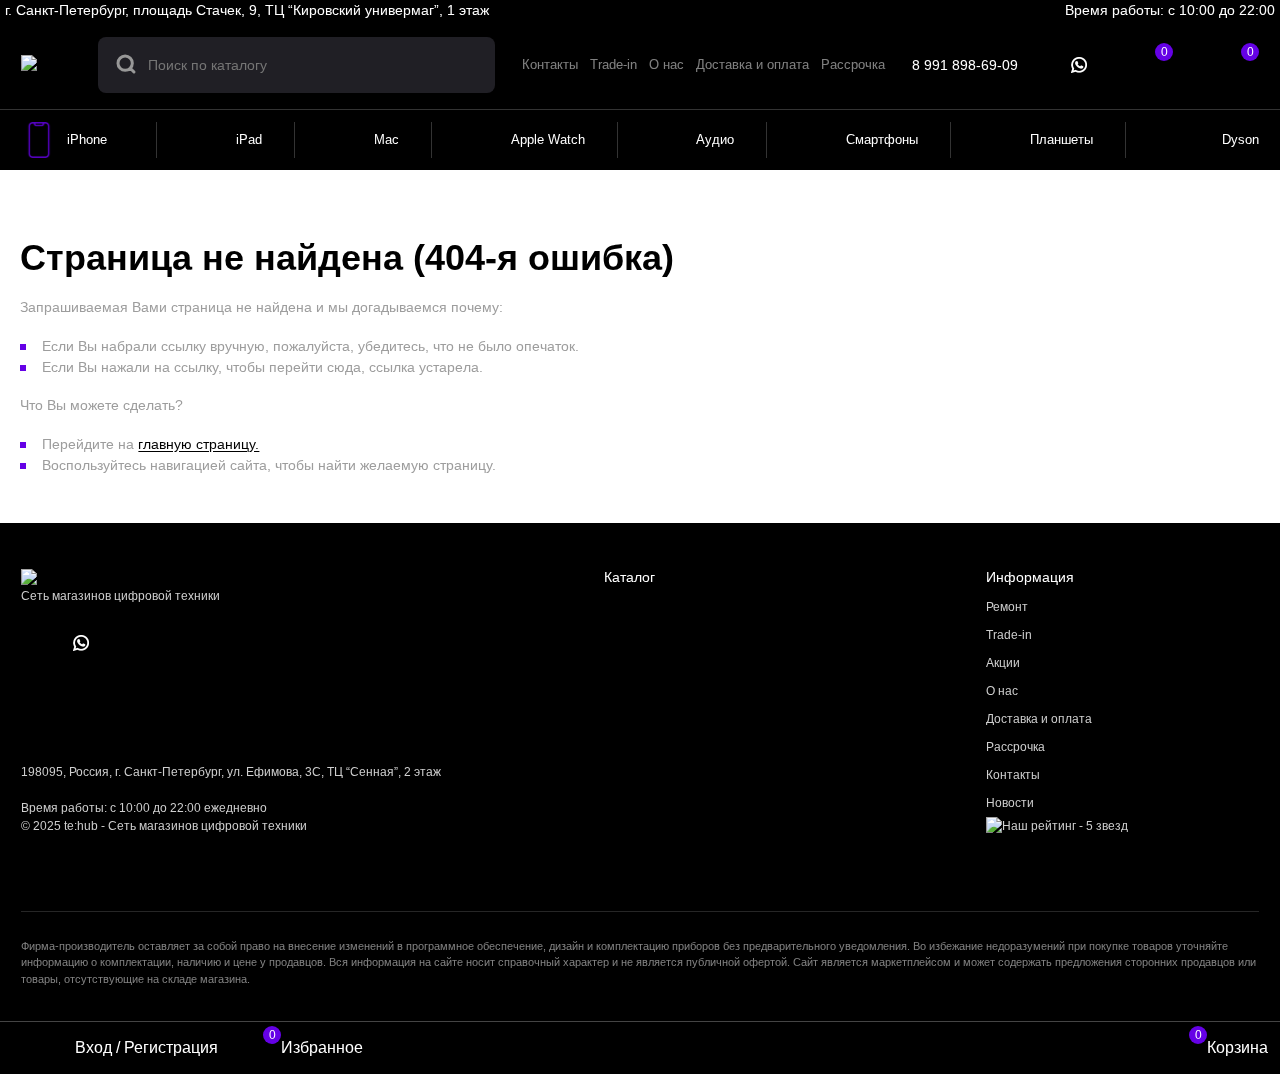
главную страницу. (198, 444)
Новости (1010, 803)
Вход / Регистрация (146, 1047)
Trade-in (1009, 635)
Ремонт (1007, 607)
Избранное (316, 1045)
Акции (1003, 663)
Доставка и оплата (1039, 719)
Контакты (1013, 775)
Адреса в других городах (574, 10)
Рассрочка (1015, 747)
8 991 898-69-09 (965, 65)
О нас (1002, 691)
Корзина (1231, 1045)
